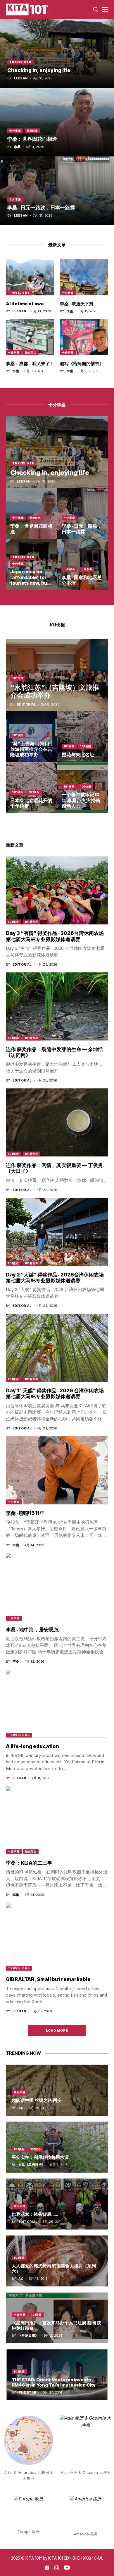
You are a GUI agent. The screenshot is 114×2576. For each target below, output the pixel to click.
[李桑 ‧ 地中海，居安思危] (57, 1587)
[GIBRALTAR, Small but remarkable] (57, 1937)
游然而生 (32, 131)
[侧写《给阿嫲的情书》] (84, 337)
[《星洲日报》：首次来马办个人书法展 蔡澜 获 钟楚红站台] (57, 2318)
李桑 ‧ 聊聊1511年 (25, 1513)
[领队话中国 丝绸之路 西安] (57, 2090)
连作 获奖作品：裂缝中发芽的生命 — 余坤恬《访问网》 (54, 1052)
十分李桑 (15, 131)
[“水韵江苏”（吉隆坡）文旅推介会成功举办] (57, 675)
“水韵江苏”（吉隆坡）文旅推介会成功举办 (55, 692)
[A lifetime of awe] (30, 277)
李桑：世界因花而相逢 (32, 139)
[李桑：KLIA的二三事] (57, 1820)
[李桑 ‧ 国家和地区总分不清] (83, 565)
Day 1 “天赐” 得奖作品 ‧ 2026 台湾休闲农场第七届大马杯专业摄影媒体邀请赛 (55, 1394)
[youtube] (67, 2568)
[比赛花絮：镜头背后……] (57, 2204)
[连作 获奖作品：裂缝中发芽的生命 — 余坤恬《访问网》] (57, 1006)
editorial (26, 704)
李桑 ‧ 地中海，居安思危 (32, 1630)
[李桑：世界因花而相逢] (57, 122)
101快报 (18, 678)
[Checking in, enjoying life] (57, 53)
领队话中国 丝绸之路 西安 (37, 2100)
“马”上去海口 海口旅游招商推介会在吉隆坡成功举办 (31, 749)
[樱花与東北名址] (83, 737)
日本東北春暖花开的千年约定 (31, 803)
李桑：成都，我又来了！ (30, 364)
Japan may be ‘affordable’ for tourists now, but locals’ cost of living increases (30, 583)
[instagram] (57, 2568)
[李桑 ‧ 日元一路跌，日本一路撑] (57, 191)
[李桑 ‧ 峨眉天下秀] (84, 277)
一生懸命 (68, 293)
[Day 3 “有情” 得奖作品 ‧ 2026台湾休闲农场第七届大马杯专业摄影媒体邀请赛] (57, 890)
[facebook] (47, 2568)
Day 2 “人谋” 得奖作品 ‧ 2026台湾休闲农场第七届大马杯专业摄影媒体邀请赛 (55, 1278)
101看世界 (31, 922)
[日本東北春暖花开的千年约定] (31, 788)
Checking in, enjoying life (39, 70)
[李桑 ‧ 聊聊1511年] (57, 1470)
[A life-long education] (57, 1703)
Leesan (21, 78)
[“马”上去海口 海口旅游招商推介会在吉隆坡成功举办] (31, 737)
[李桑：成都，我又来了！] (30, 337)
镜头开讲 (20, 2092)
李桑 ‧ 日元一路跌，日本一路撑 (41, 208)
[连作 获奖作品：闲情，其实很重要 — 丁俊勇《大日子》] (57, 1122)
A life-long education (32, 1746)
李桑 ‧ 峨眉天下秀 (77, 304)
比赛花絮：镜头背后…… (35, 2214)
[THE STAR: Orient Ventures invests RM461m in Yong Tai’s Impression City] (57, 2375)
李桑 (17, 147)
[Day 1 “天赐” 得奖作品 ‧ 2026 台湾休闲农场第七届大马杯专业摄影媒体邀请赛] (57, 1348)
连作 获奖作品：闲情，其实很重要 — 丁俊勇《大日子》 (54, 1168)
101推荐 (69, 746)
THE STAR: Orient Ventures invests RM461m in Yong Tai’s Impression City (54, 2382)
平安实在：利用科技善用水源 (40, 2157)
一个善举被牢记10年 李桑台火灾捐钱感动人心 (81, 800)
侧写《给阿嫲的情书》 (82, 364)
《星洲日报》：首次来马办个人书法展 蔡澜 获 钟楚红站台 (56, 2325)
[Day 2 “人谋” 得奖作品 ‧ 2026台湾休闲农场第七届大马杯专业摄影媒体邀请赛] (57, 1232)
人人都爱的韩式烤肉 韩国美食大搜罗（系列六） (54, 2268)
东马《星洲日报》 (32, 2165)
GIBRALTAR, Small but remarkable (48, 1979)
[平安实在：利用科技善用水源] (57, 2147)
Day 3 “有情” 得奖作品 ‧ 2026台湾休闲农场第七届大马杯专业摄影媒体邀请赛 (55, 936)
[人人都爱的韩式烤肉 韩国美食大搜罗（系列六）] (57, 2261)
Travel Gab (20, 62)
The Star (27, 2393)
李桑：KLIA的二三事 (29, 1863)
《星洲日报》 (28, 2336)
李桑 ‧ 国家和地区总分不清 (82, 580)
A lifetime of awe (25, 304)
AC (21, 2108)
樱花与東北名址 (78, 755)
